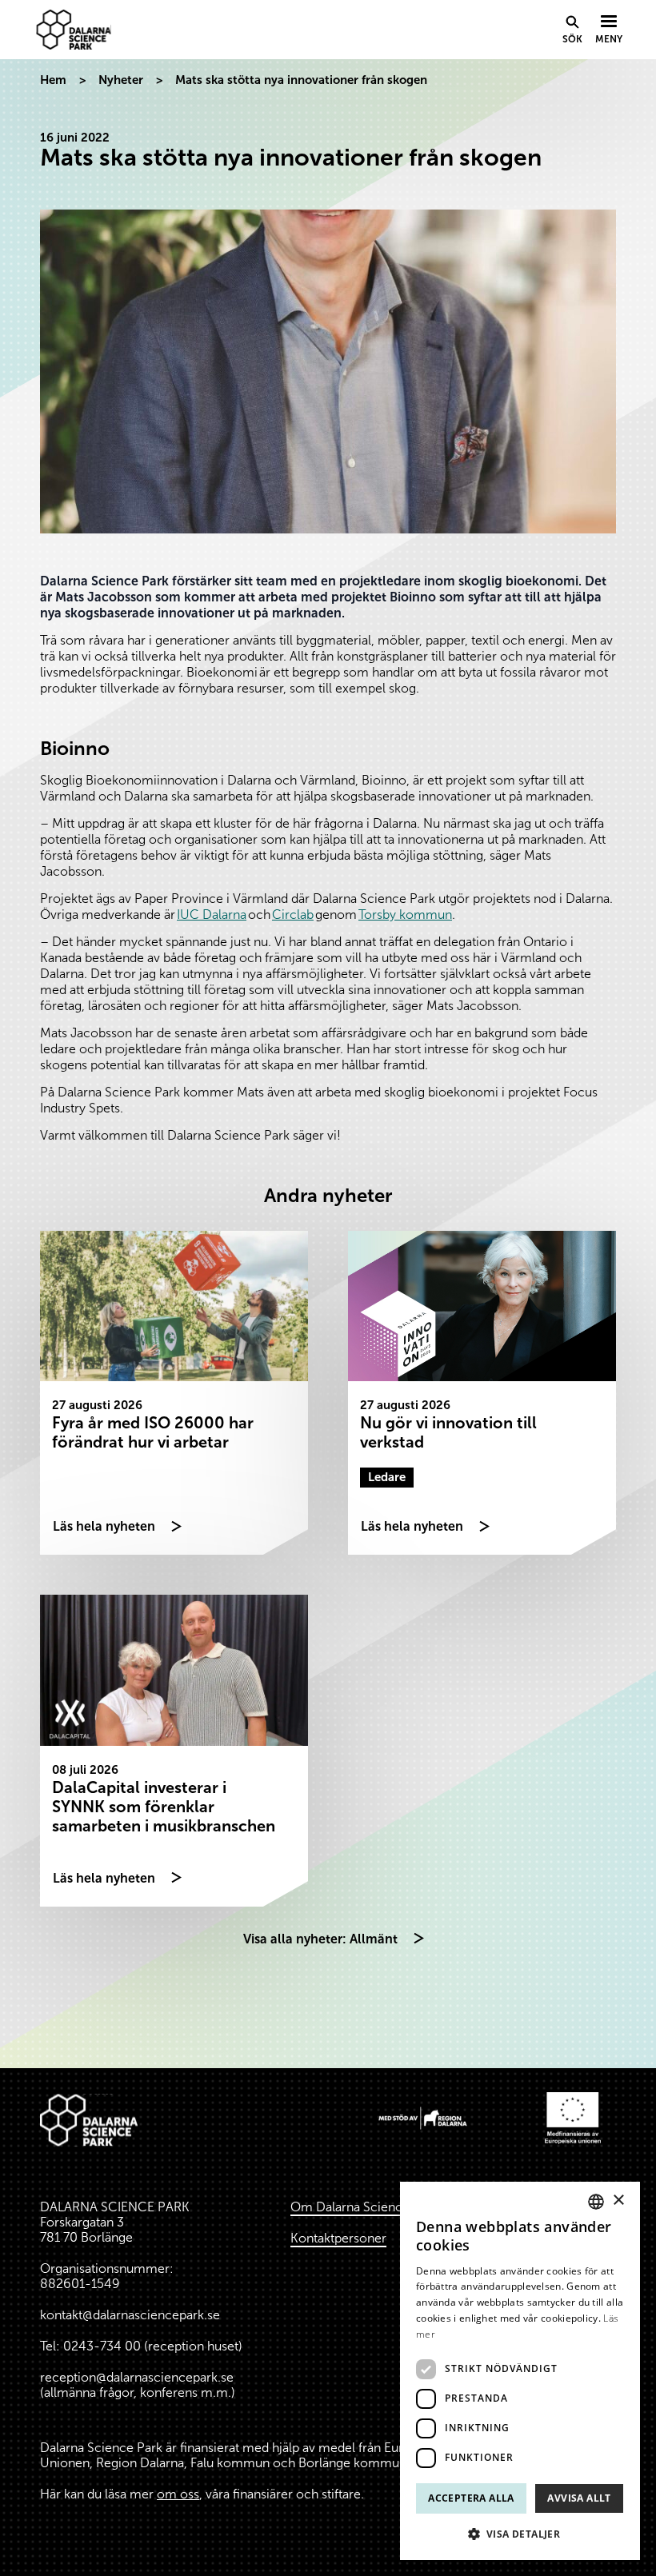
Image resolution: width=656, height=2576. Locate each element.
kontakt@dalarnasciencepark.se (130, 2315)
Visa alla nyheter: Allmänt (320, 1939)
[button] (520, 2534)
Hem (53, 80)
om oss (178, 2494)
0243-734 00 (102, 2346)
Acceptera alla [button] (471, 2498)
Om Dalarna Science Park (364, 2207)
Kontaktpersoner (338, 2238)
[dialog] (520, 2371)
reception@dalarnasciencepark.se (137, 2377)
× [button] (618, 2201)
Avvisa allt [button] (579, 2498)
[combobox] (596, 2202)
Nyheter (121, 80)
